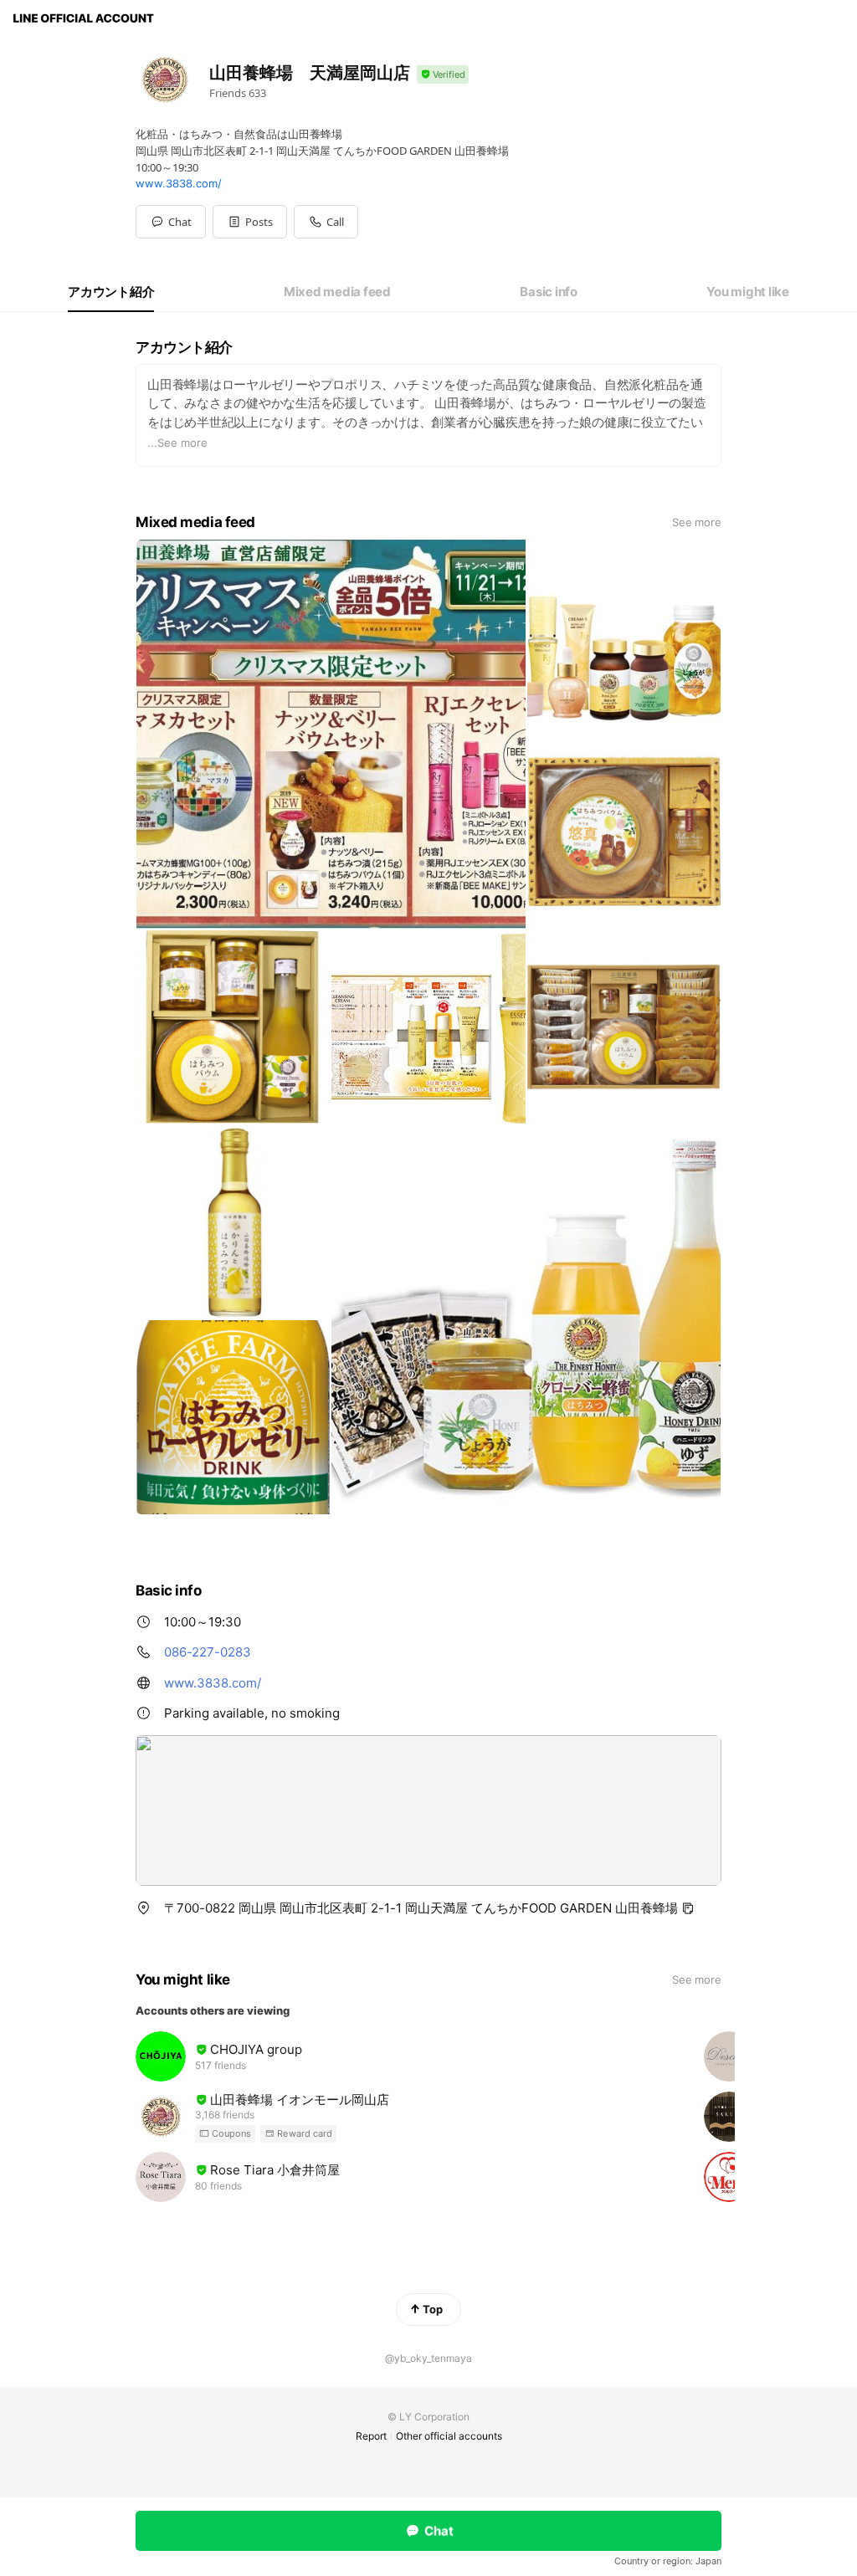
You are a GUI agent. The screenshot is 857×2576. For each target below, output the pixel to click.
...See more (177, 443)
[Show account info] (443, 75)
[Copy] (688, 1908)
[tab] (111, 292)
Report (371, 2436)
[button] (250, 222)
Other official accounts (449, 2436)
